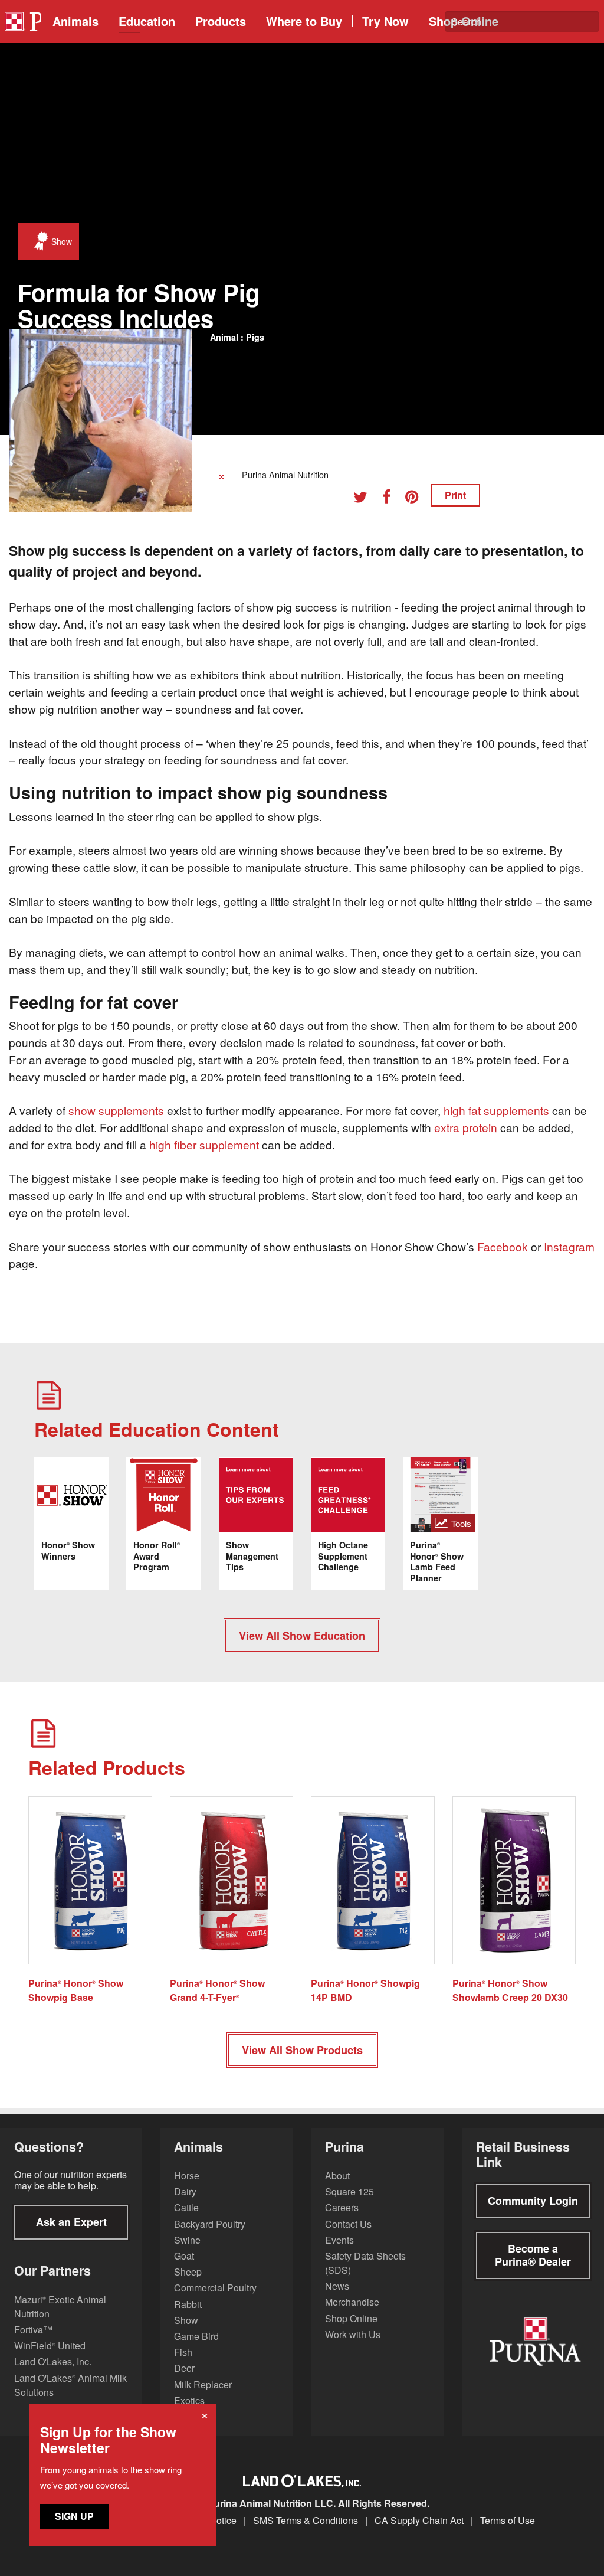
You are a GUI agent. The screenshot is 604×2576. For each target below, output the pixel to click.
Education (147, 21)
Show (186, 2320)
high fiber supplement (204, 1144)
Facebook (503, 1246)
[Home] (22, 22)
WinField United (50, 2345)
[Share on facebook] (391, 498)
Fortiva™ (33, 2330)
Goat (184, 2256)
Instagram (569, 1246)
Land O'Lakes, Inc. (53, 2361)
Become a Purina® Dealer (533, 2255)
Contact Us (348, 2224)
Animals (75, 21)
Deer (184, 2368)
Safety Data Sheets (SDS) (365, 2263)
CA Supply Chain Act (419, 2521)
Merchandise (352, 2302)
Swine (187, 2240)
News (337, 2286)
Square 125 (349, 2191)
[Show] (38, 241)
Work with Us (353, 2334)
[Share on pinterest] (416, 498)
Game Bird (196, 2336)
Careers (342, 2207)
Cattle (186, 2207)
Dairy (185, 2191)
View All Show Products (302, 2050)
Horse (187, 2175)
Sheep (188, 2272)
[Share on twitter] (365, 498)
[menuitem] (21, 22)
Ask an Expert (71, 2222)
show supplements (116, 1110)
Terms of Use (508, 2521)
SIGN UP (74, 2516)
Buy (304, 21)
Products (221, 21)
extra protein (466, 1127)
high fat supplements (496, 1110)
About (337, 2175)
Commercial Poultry (215, 2288)
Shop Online (351, 2318)
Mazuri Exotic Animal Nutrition (60, 2307)
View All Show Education (302, 1636)
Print (455, 495)
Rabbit (188, 2304)
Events (339, 2240)
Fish (183, 2352)
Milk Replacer (203, 2384)
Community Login (533, 2201)
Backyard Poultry (210, 2224)
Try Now (385, 21)
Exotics (189, 2400)
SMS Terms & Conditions (306, 2521)
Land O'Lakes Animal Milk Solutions (70, 2385)
